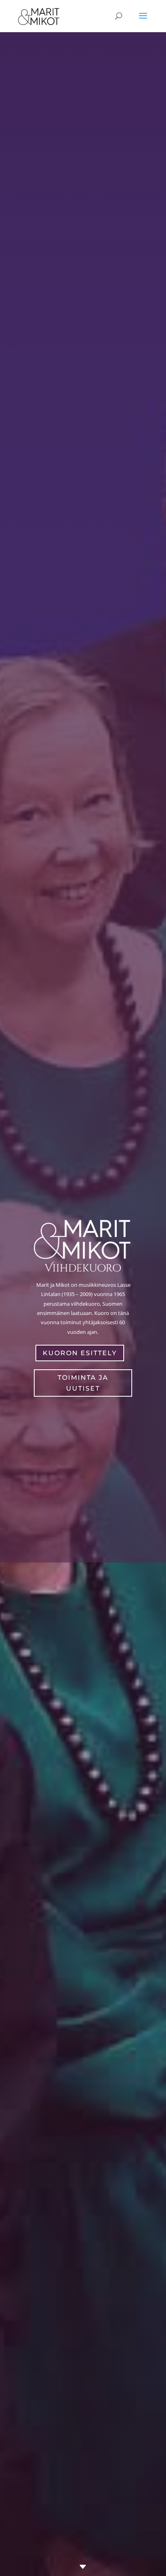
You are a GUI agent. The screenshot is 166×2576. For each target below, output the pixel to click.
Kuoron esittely (80, 1353)
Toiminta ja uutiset (83, 1383)
